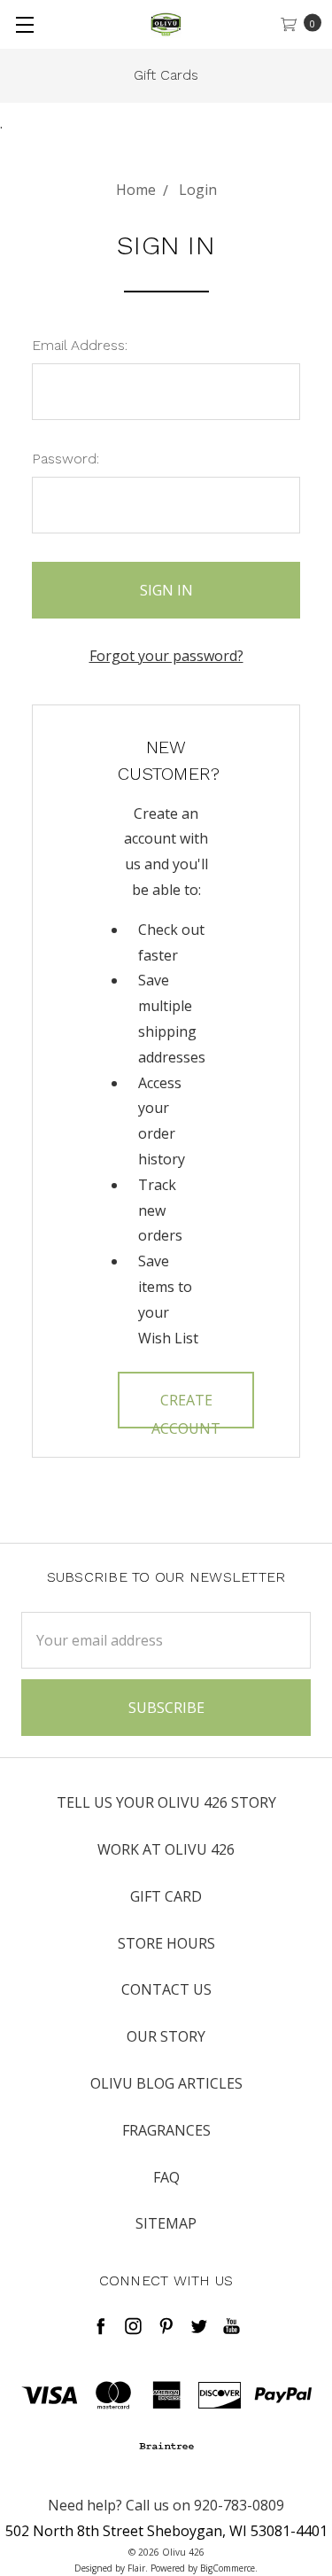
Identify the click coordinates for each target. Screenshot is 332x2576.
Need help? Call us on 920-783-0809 (166, 2505)
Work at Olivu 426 (166, 1849)
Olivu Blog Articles (166, 2083)
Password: (66, 459)
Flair (136, 2568)
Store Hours (166, 1943)
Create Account (186, 1409)
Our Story (166, 2036)
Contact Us (166, 1989)
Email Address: (80, 345)
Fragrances (166, 2130)
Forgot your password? (166, 656)
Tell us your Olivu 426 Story (166, 1802)
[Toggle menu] (24, 24)
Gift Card (166, 1896)
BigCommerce (228, 2568)
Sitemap (166, 2223)
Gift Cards (166, 75)
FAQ (166, 2177)
